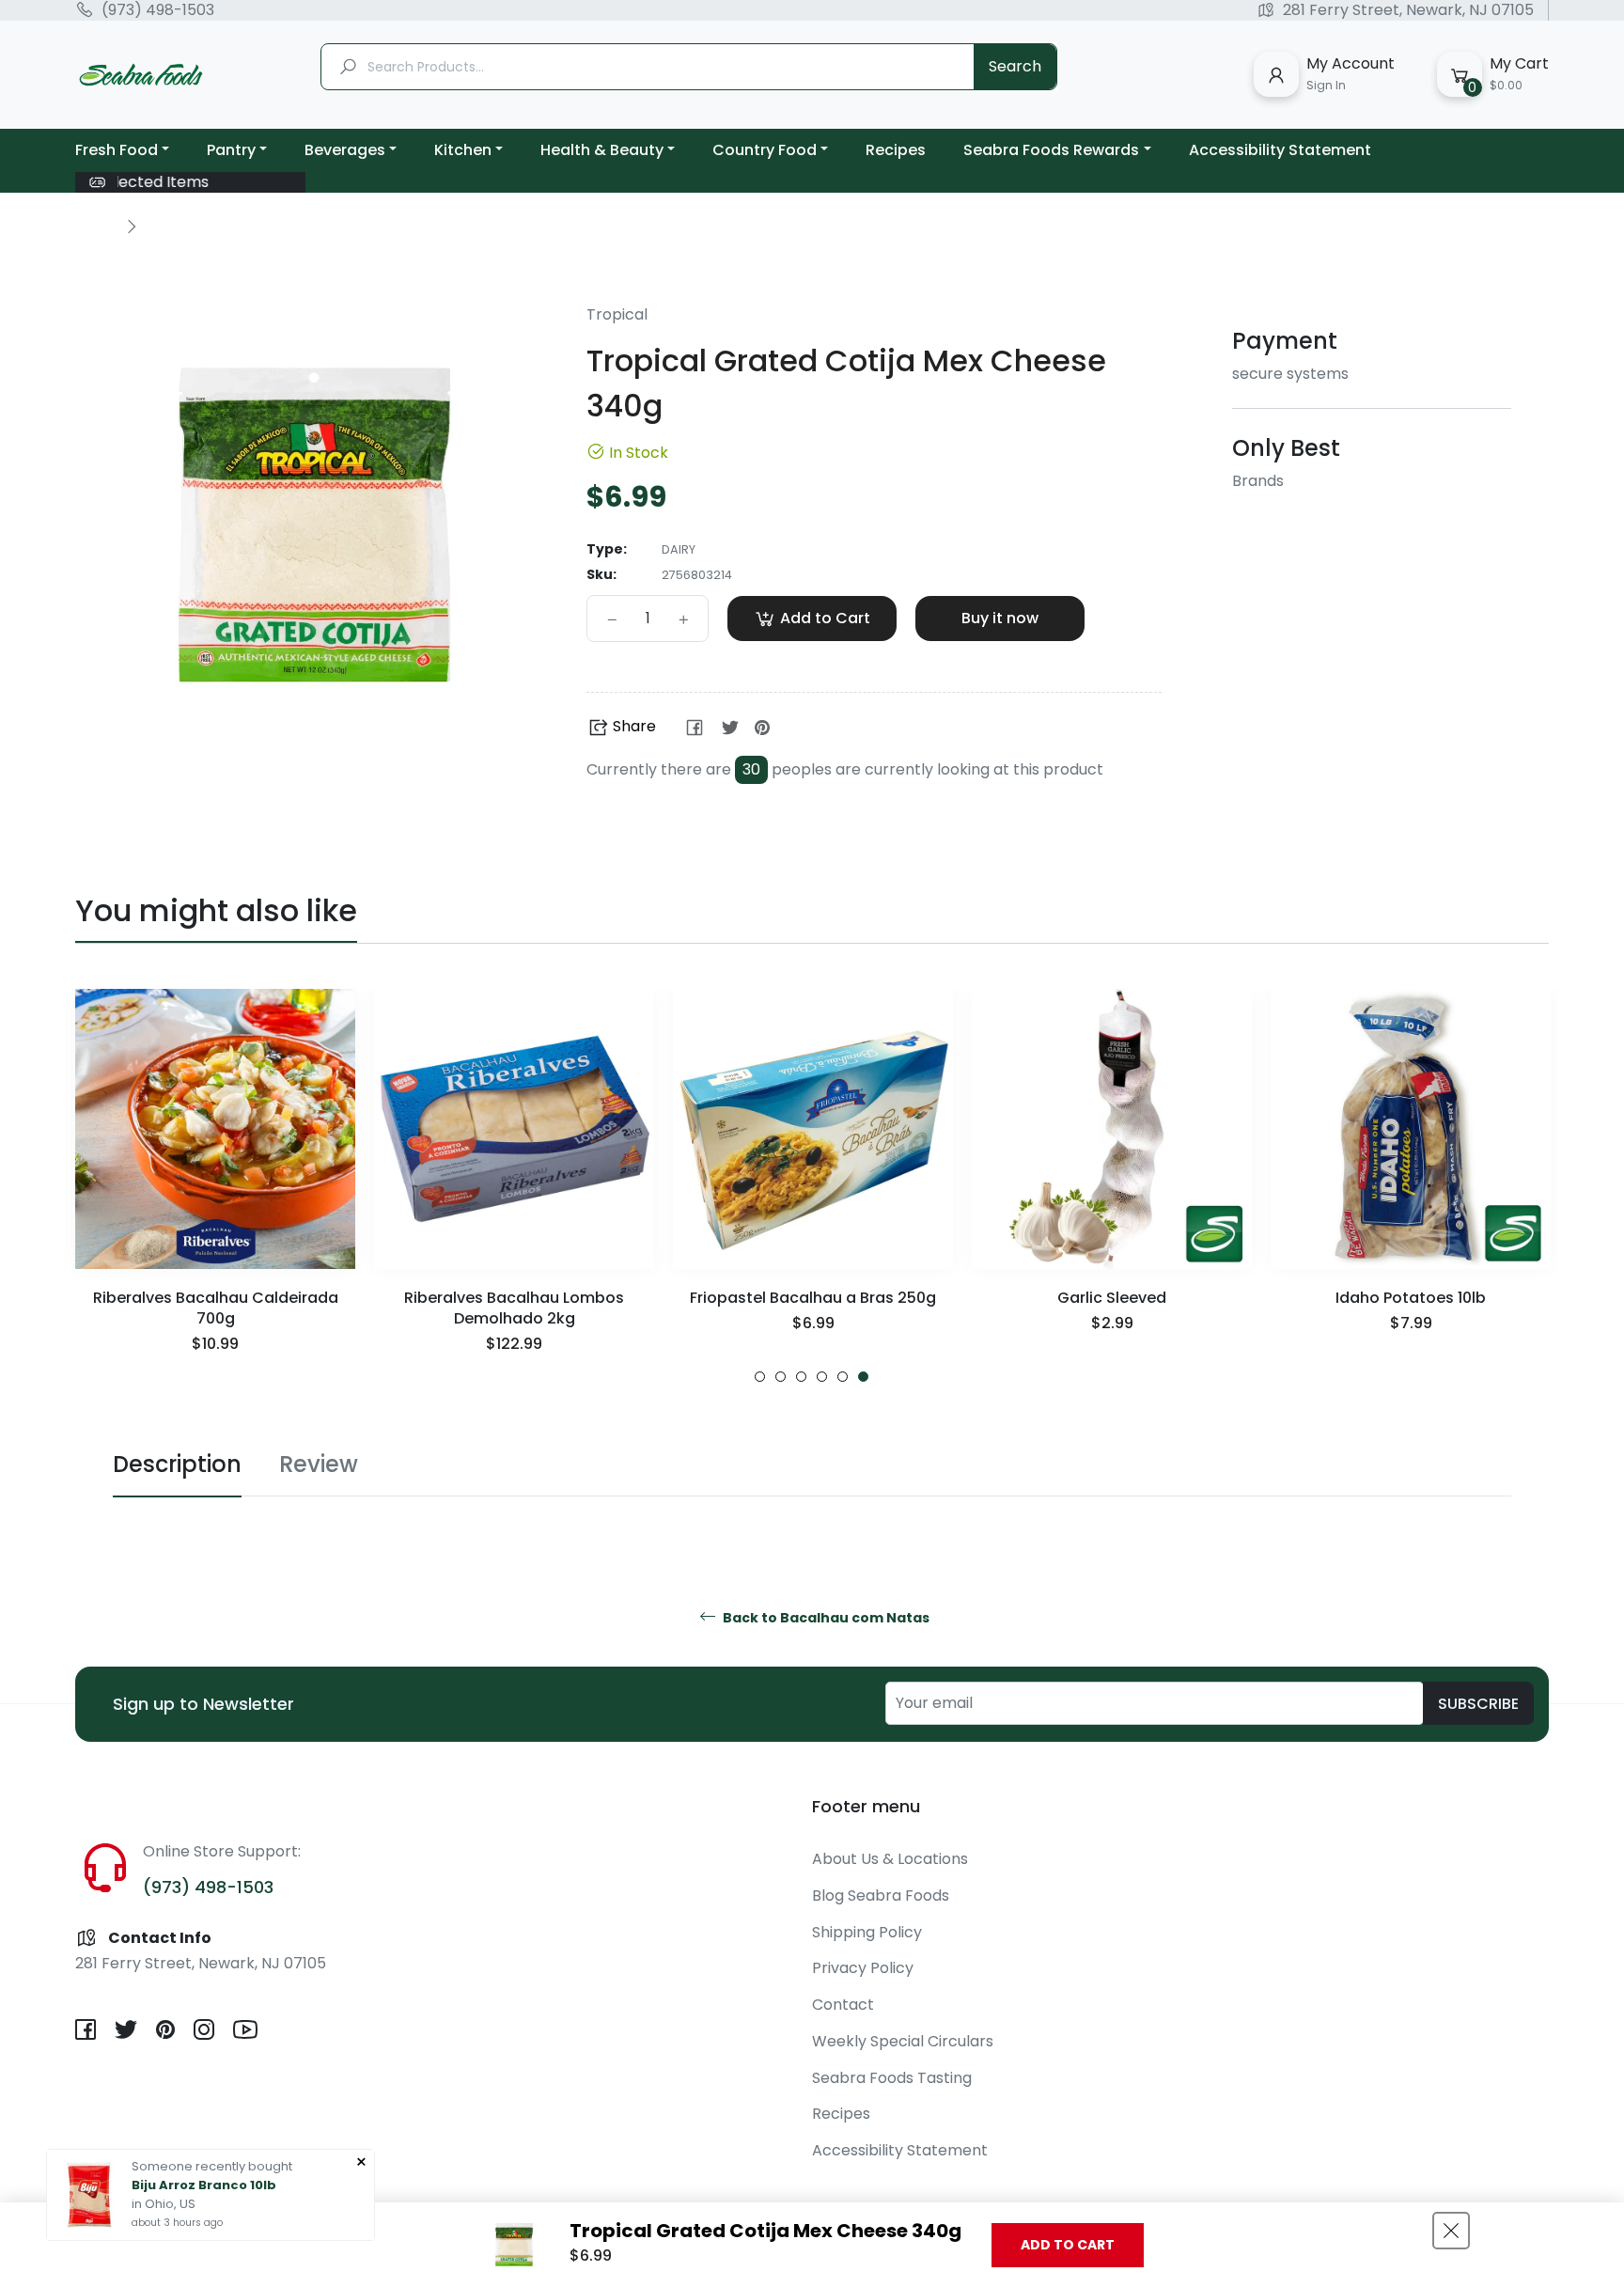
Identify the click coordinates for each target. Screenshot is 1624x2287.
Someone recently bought (212, 2166)
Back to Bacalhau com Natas (825, 1618)
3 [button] (801, 1377)
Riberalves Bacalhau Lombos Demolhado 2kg (514, 1308)
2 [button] (781, 1377)
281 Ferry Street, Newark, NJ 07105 (1408, 10)
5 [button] (843, 1377)
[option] (215, 1186)
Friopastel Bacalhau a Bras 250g (813, 1298)
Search (1015, 66)
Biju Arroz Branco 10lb (204, 2185)
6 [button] (863, 1377)
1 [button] (760, 1377)
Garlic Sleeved (1112, 1298)
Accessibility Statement (900, 2150)
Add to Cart (1068, 2245)
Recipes (841, 2114)
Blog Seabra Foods (881, 1895)
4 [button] (822, 1377)
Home (96, 226)
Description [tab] (177, 1464)
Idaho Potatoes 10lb (1411, 1298)
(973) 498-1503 (158, 10)
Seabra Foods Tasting (892, 2078)
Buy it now (1000, 618)
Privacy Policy (863, 1968)
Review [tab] (319, 1464)
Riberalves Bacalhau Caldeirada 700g (216, 1308)
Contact (843, 2005)
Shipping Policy (867, 1932)
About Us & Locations (890, 1859)
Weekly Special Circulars (903, 2041)
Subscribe (1478, 1704)
